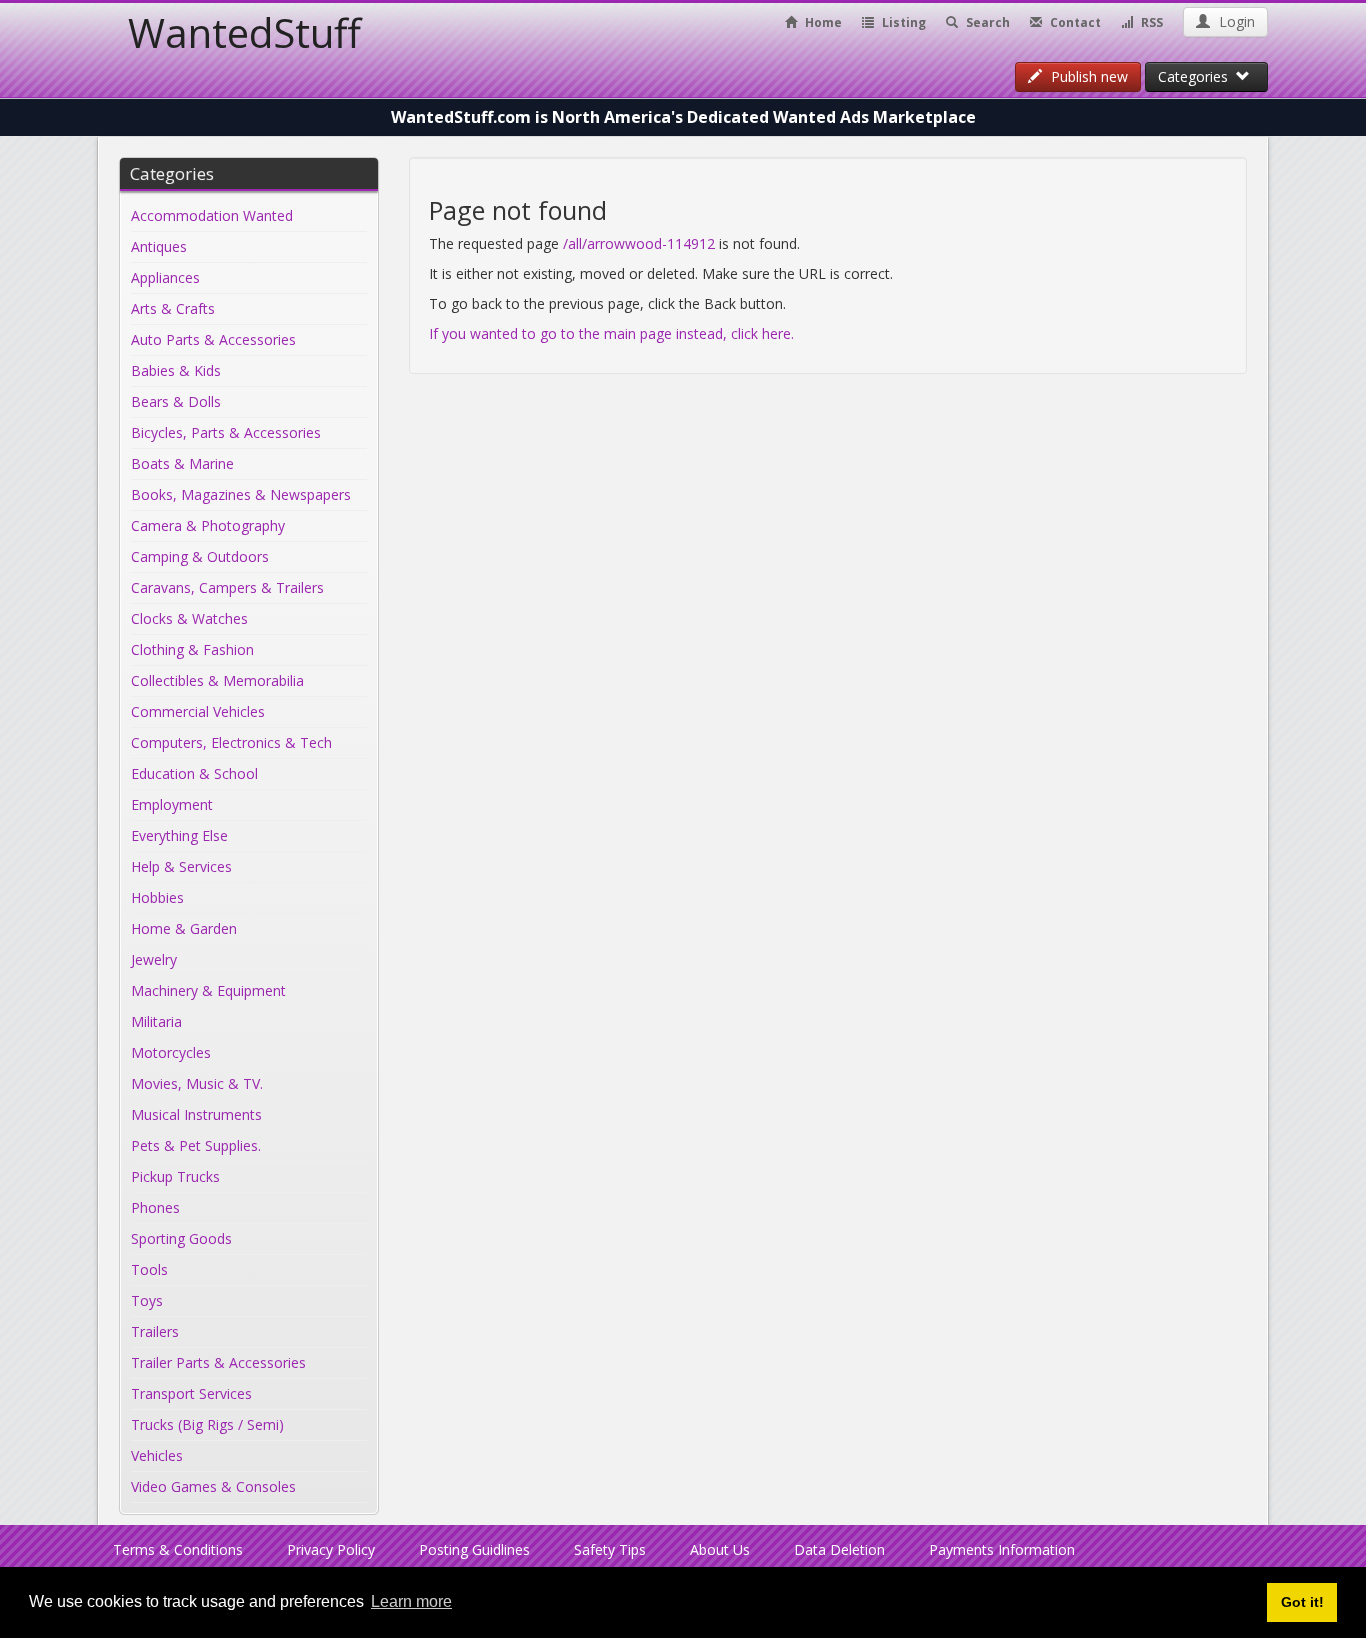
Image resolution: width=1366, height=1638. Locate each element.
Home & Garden (184, 928)
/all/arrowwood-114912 (639, 243)
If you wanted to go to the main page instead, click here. (611, 333)
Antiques (159, 246)
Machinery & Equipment (208, 990)
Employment (172, 804)
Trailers (155, 1331)
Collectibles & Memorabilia (217, 680)
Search (986, 22)
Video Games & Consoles (213, 1486)
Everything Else (179, 835)
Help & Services (181, 866)
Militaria (156, 1021)
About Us (720, 1549)
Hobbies (157, 897)
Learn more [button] (411, 1601)
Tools (149, 1269)
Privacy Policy (331, 1549)
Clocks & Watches (189, 618)
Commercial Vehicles (198, 711)
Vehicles (157, 1455)
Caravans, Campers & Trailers (227, 587)
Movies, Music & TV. (197, 1083)
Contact (1074, 22)
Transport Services (191, 1393)
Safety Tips (610, 1549)
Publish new (1087, 76)
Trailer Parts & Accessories (218, 1362)
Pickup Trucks (175, 1176)
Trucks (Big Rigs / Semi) (207, 1424)
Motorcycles (171, 1052)
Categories (1197, 76)
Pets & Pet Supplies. (196, 1145)
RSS (1150, 22)
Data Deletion (839, 1549)
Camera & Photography (208, 525)
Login (1235, 21)
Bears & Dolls (176, 401)
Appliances (165, 277)
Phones (155, 1207)
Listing (902, 22)
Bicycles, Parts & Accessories (226, 432)
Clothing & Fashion (192, 649)
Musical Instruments (196, 1114)
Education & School (194, 773)
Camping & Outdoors (200, 556)
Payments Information (1002, 1549)
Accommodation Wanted (212, 215)
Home (822, 22)
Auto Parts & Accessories (213, 339)
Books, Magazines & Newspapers (241, 494)
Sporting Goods (181, 1238)
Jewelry (154, 959)
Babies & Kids (176, 370)
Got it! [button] (1302, 1602)
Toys (147, 1300)
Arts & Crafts (173, 308)
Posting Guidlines (474, 1549)
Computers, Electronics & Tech (231, 742)
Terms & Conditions (178, 1549)
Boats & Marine (182, 463)
